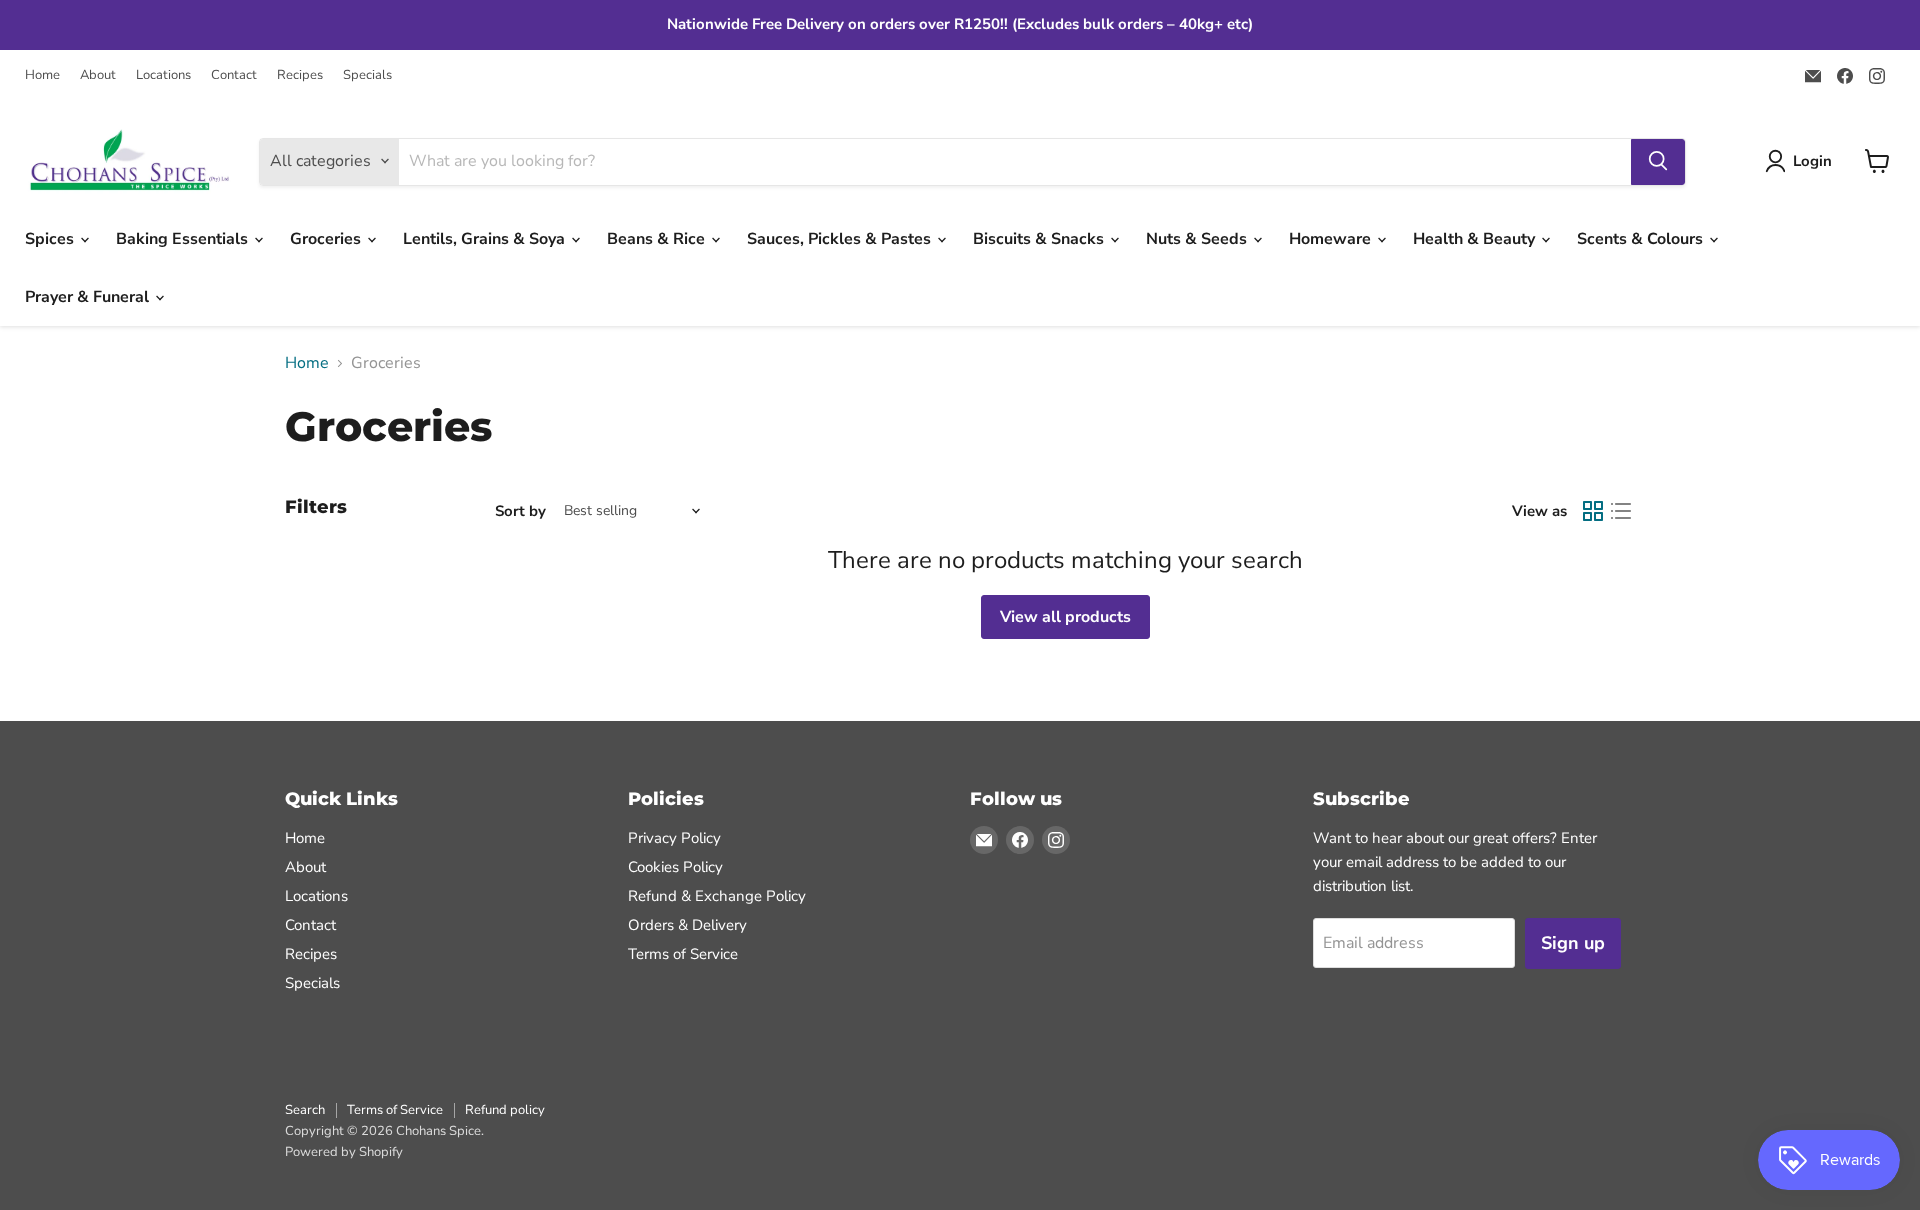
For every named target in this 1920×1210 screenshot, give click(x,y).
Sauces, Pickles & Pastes (841, 239)
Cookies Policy (675, 867)
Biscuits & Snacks (1040, 239)
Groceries (327, 239)
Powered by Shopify (344, 1152)
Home (42, 75)
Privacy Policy (674, 838)
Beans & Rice (658, 239)
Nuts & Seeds (1198, 239)
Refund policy (505, 1110)
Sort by (520, 511)
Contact (234, 75)
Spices (51, 239)
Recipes (300, 75)
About (98, 75)
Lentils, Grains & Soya (486, 239)
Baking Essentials (184, 239)
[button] (1802, 161)
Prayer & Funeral (89, 297)
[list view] (1621, 511)
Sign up (1573, 943)
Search (305, 1110)
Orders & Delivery (687, 925)
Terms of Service (683, 954)
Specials (367, 75)
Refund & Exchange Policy (717, 896)
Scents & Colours (1642, 239)
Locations (163, 75)
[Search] (1658, 161)
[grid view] (1593, 511)
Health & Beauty (1476, 239)
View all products (1065, 617)
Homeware (1332, 239)
